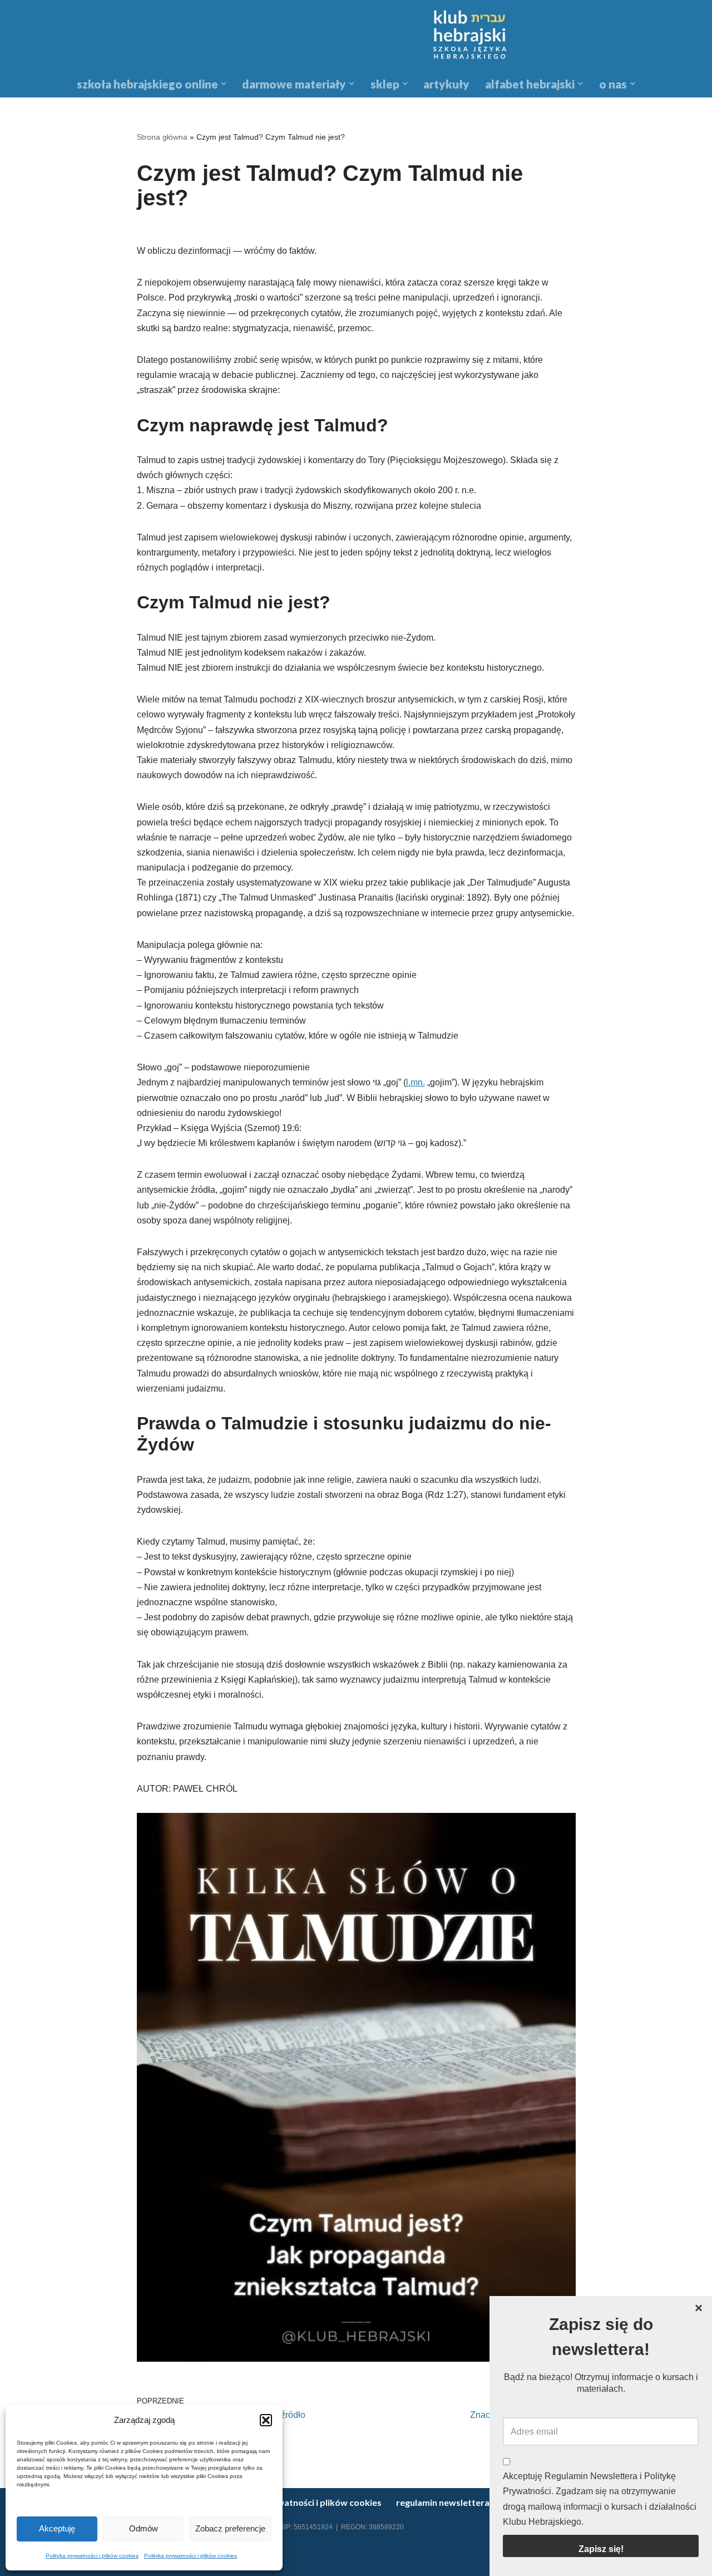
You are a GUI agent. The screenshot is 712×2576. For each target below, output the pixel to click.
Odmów (144, 2528)
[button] (266, 2420)
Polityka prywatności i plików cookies (92, 2556)
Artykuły (446, 84)
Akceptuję (57, 2528)
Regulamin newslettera (443, 2502)
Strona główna (162, 137)
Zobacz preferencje (230, 2528)
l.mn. (416, 1082)
